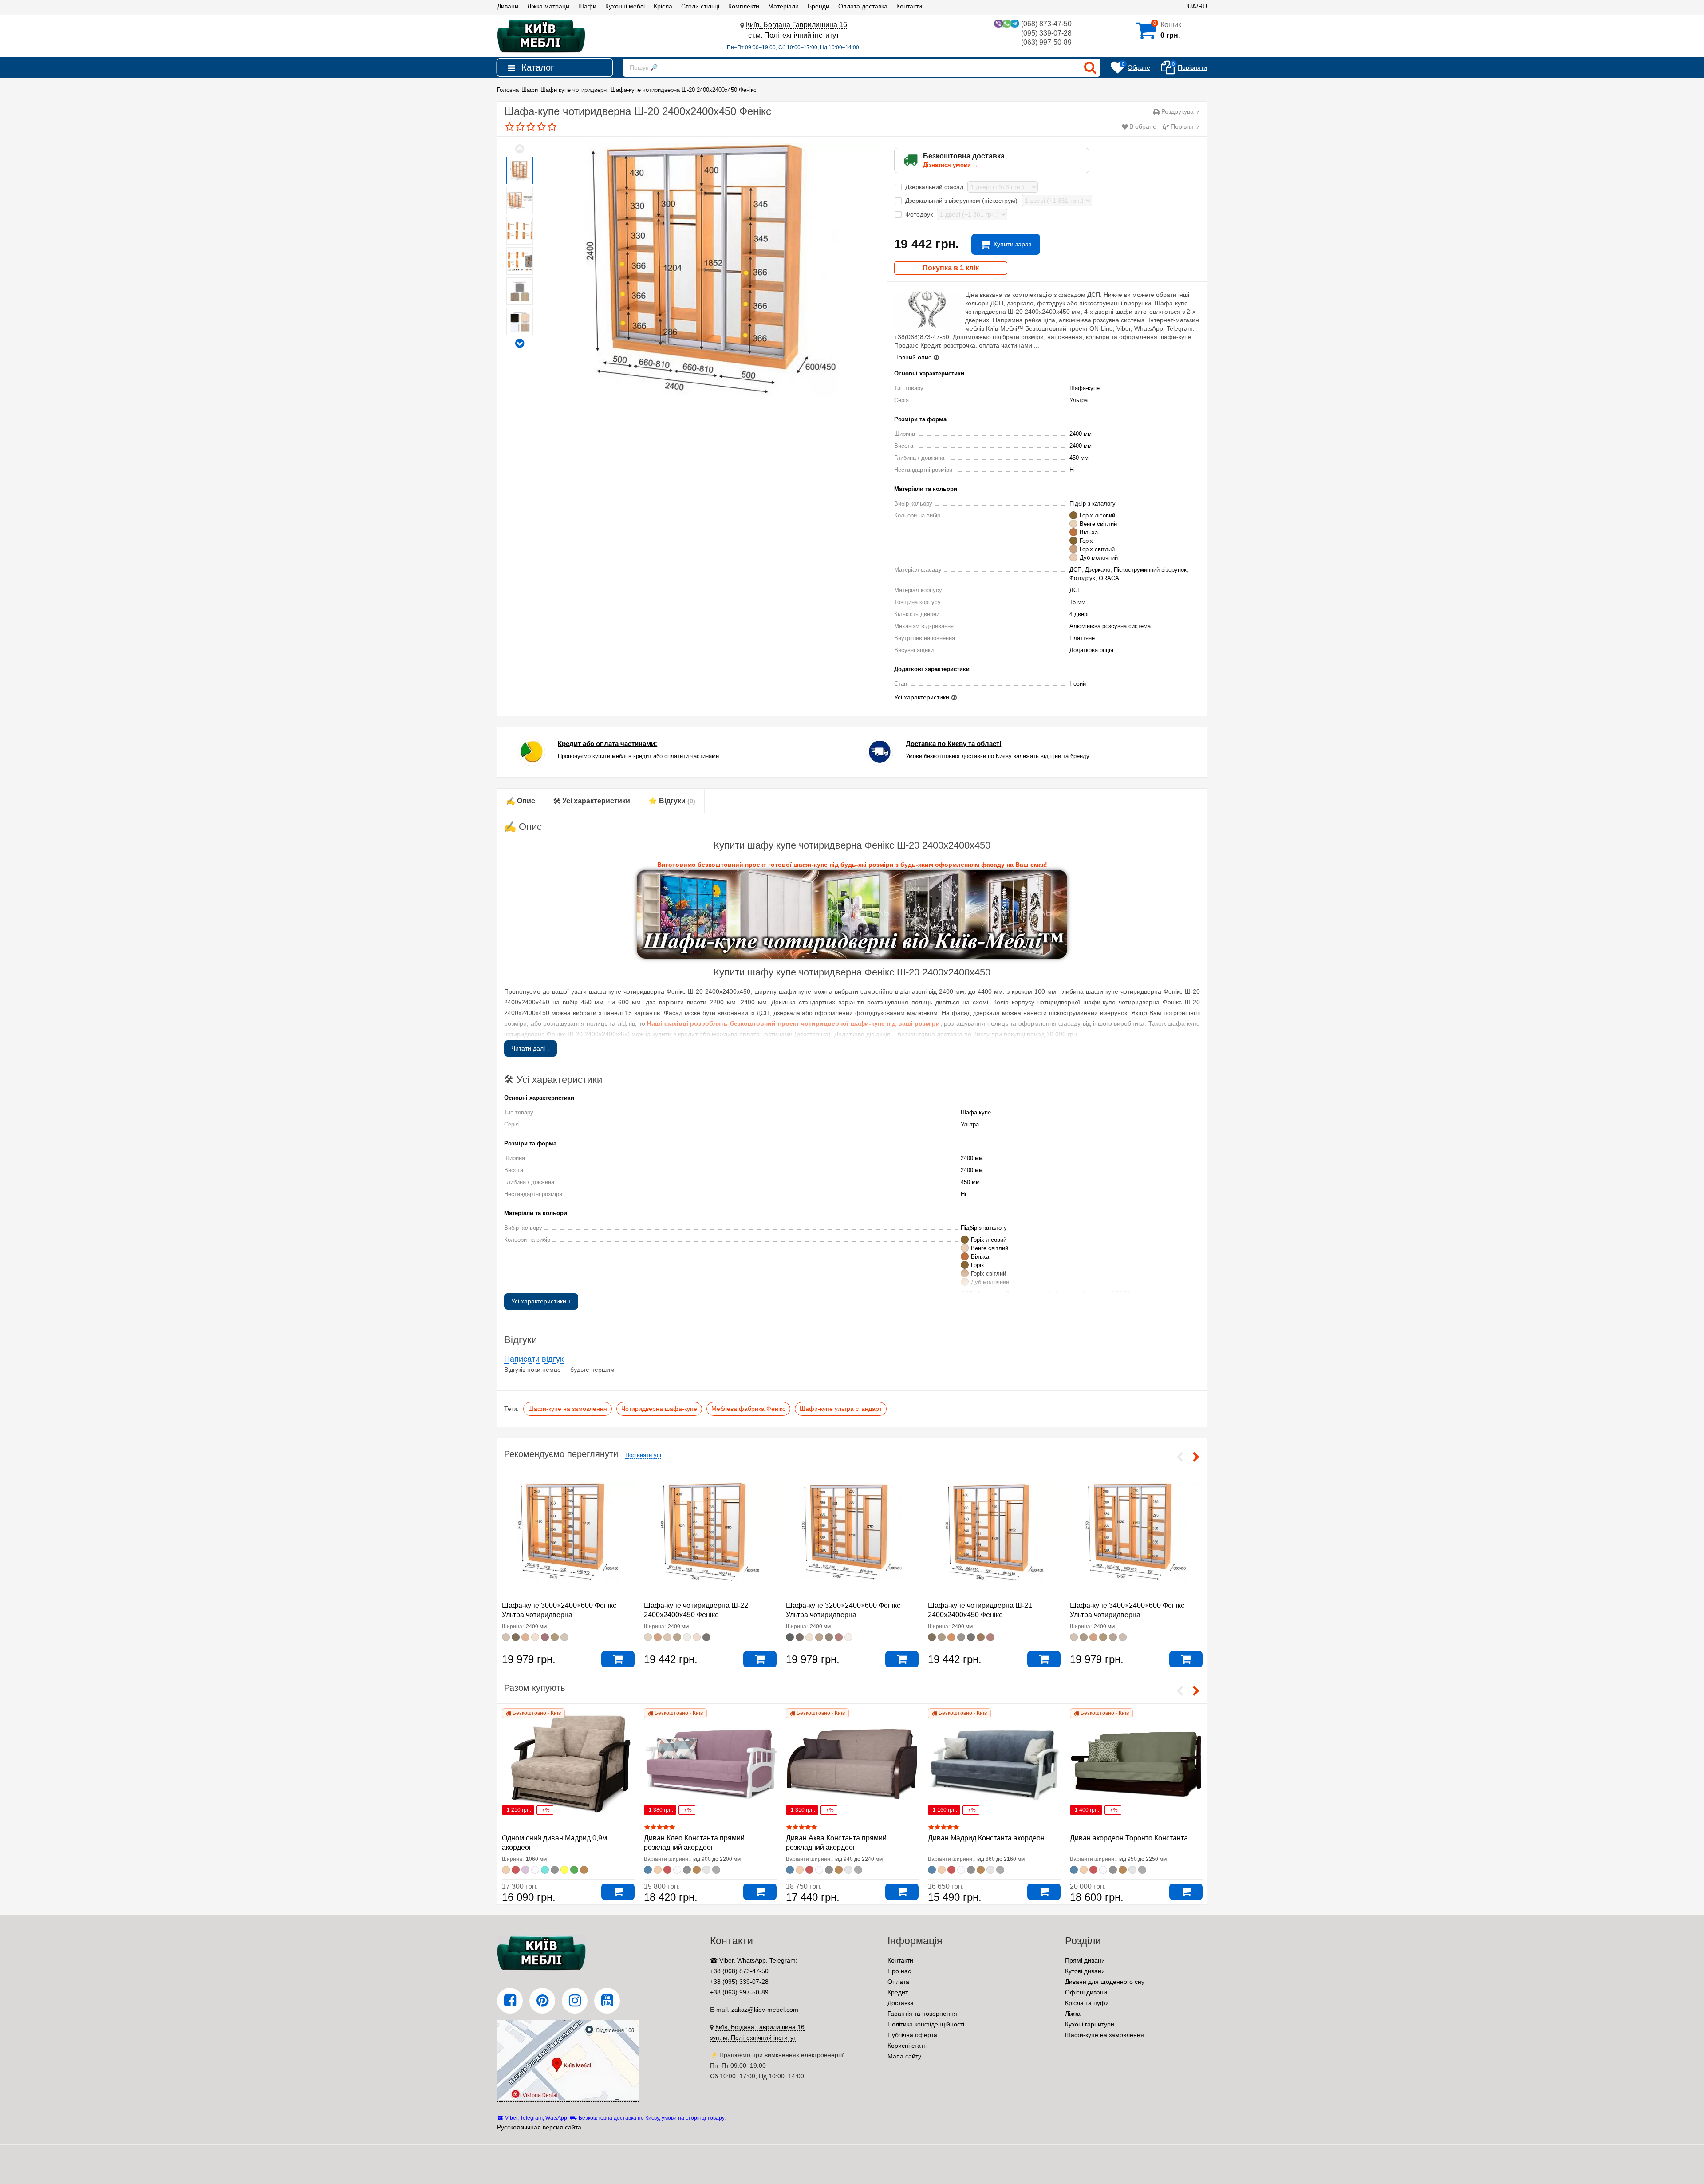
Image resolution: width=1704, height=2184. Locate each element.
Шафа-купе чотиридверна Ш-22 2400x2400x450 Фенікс (696, 1610)
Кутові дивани (1085, 1971)
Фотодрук (920, 214)
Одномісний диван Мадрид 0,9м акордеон (554, 1843)
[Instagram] (575, 2001)
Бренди (818, 6)
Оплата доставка (863, 6)
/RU (1197, 6)
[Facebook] (510, 2001)
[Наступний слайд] (520, 343)
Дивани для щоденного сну (1105, 1982)
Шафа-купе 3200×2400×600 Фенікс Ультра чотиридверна (843, 1610)
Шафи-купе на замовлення (568, 1409)
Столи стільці (700, 6)
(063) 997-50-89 (1046, 42)
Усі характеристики (922, 697)
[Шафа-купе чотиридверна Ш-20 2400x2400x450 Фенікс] (520, 170)
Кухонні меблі (625, 6)
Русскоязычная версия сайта (539, 2127)
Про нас (899, 1971)
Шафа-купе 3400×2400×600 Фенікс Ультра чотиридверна (1127, 1610)
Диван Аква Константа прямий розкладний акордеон (836, 1843)
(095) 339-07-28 (1046, 33)
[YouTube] (607, 2001)
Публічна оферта (912, 2035)
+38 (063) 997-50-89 (739, 1992)
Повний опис (913, 357)
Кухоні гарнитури (1090, 2024)
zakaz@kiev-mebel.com (765, 2010)
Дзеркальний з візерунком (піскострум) (962, 201)
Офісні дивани (1086, 1992)
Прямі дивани (1085, 1960)
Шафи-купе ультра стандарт (841, 1409)
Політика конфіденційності (926, 2024)
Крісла (663, 6)
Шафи (587, 6)
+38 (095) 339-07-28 (739, 1982)
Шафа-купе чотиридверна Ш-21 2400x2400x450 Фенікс (980, 1610)
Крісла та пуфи (1087, 2003)
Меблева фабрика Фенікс (748, 1409)
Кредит (898, 1992)
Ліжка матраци (548, 6)
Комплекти (744, 6)
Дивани (508, 6)
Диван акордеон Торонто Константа (1129, 1838)
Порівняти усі (643, 1455)
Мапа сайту (904, 2056)
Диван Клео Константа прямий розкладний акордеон (694, 1843)
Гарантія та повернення (922, 2014)
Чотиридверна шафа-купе (659, 1409)
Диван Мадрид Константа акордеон (986, 1838)
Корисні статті (907, 2046)
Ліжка (1073, 2014)
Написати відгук (534, 1359)
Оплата (898, 1982)
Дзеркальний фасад (935, 187)
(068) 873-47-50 (1046, 24)
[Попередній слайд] (520, 149)
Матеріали (783, 6)
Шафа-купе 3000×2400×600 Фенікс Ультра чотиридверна (559, 1610)
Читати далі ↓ (531, 1048)
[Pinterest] (542, 2001)
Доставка (901, 2003)
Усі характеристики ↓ (541, 1301)
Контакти (909, 6)
